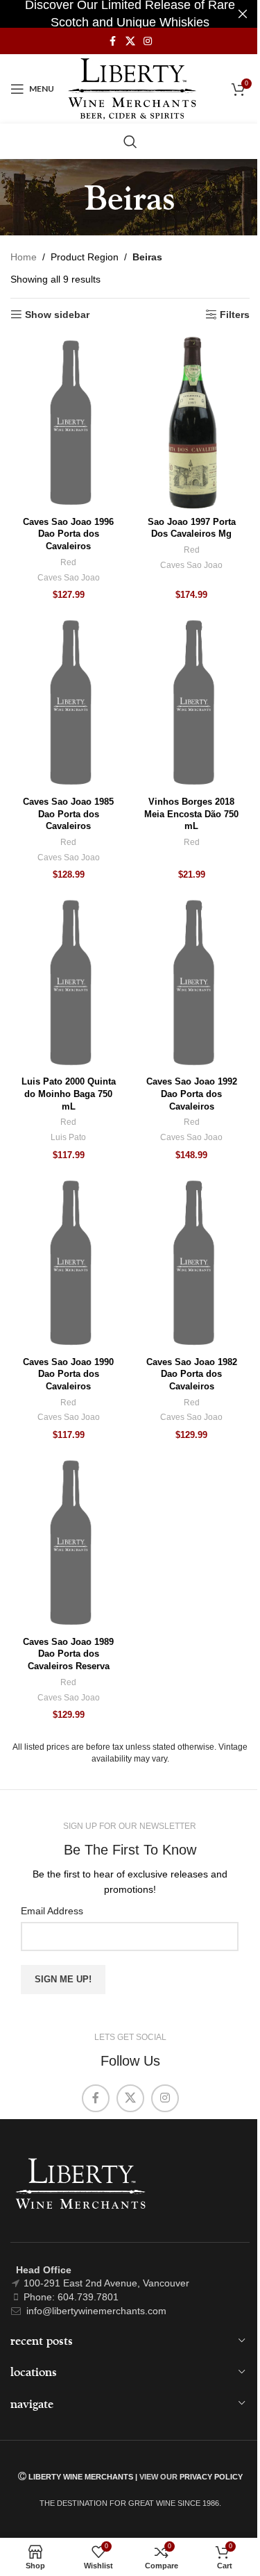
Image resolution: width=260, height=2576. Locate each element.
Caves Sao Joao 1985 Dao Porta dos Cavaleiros (68, 814)
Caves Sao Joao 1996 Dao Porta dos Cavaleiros (68, 534)
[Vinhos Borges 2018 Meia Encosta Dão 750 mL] (192, 703)
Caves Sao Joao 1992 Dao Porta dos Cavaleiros (192, 1094)
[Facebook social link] (113, 41)
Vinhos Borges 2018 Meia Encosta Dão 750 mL (191, 814)
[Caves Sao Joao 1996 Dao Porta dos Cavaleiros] (69, 423)
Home (24, 257)
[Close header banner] (243, 14)
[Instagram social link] (148, 41)
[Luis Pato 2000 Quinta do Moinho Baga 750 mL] (69, 982)
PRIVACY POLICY (211, 2477)
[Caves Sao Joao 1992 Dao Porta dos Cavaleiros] (192, 982)
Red (68, 562)
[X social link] (130, 41)
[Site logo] (132, 88)
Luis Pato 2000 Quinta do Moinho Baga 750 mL (69, 1094)
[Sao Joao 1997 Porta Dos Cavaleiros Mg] (192, 423)
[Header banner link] (130, 14)
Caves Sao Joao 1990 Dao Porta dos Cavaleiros (68, 1374)
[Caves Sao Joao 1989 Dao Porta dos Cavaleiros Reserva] (69, 1543)
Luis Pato (68, 1137)
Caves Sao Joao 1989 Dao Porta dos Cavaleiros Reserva (68, 1654)
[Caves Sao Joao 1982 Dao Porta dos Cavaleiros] (192, 1263)
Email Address (52, 1911)
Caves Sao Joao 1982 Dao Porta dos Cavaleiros (192, 1374)
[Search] (130, 142)
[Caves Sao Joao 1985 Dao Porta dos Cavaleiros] (69, 703)
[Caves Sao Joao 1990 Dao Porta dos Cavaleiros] (69, 1263)
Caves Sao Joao (69, 578)
